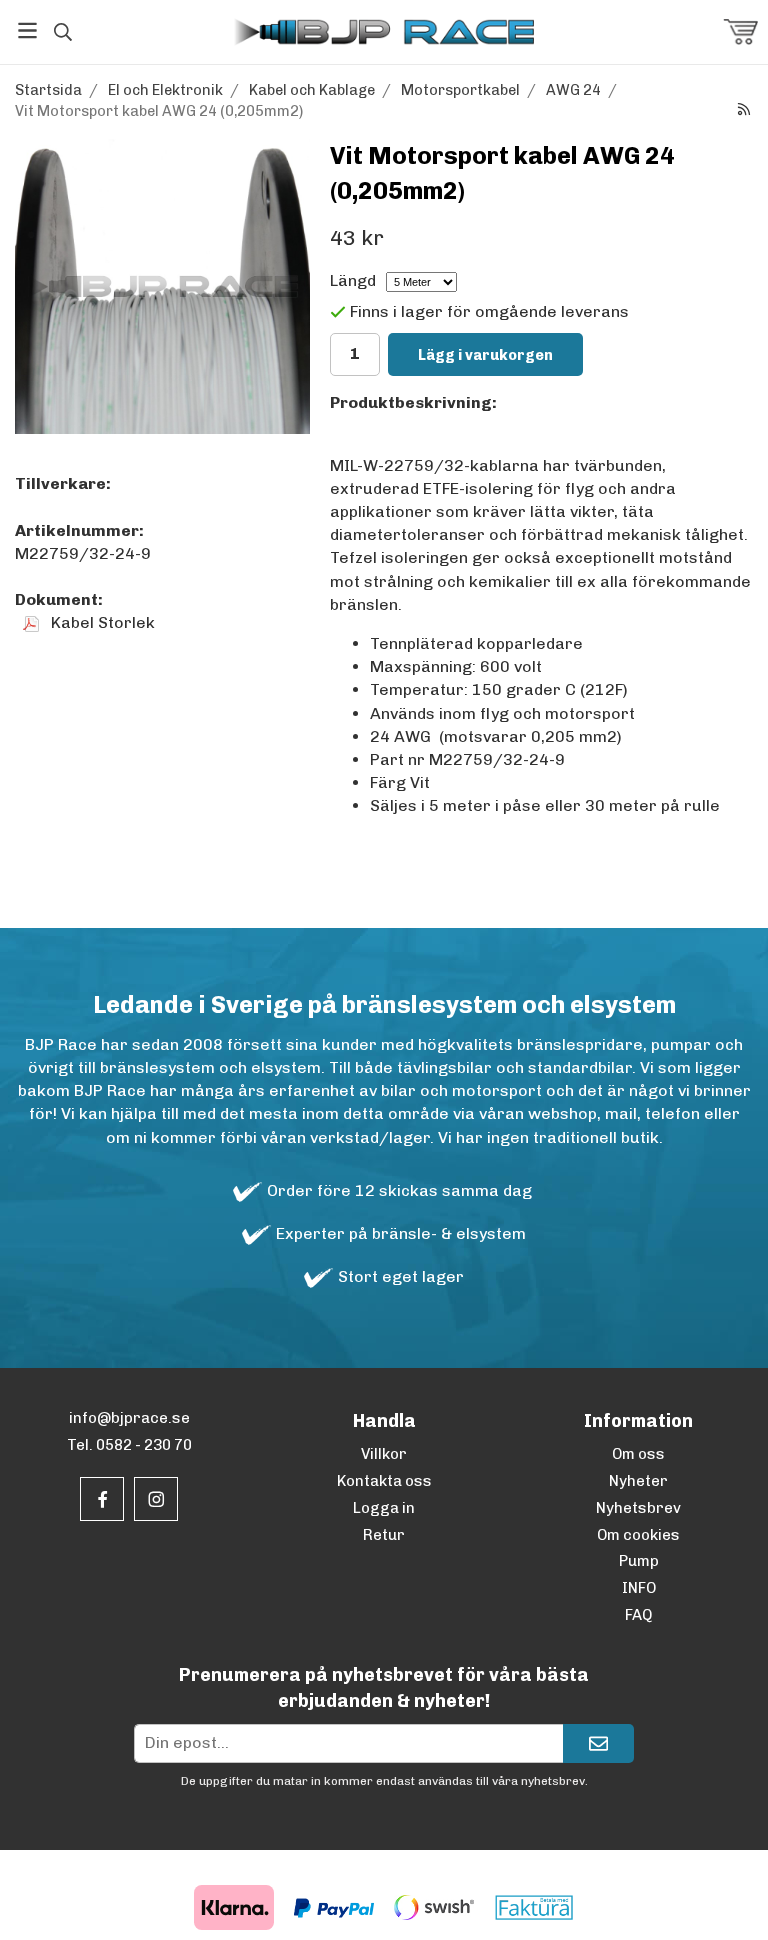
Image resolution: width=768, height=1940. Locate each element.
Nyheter (638, 1481)
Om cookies (638, 1535)
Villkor (384, 1454)
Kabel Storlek (101, 622)
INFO (639, 1588)
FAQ (638, 1615)
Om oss (638, 1454)
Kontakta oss (384, 1481)
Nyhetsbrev (638, 1508)
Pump (639, 1561)
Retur (384, 1535)
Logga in (384, 1508)
